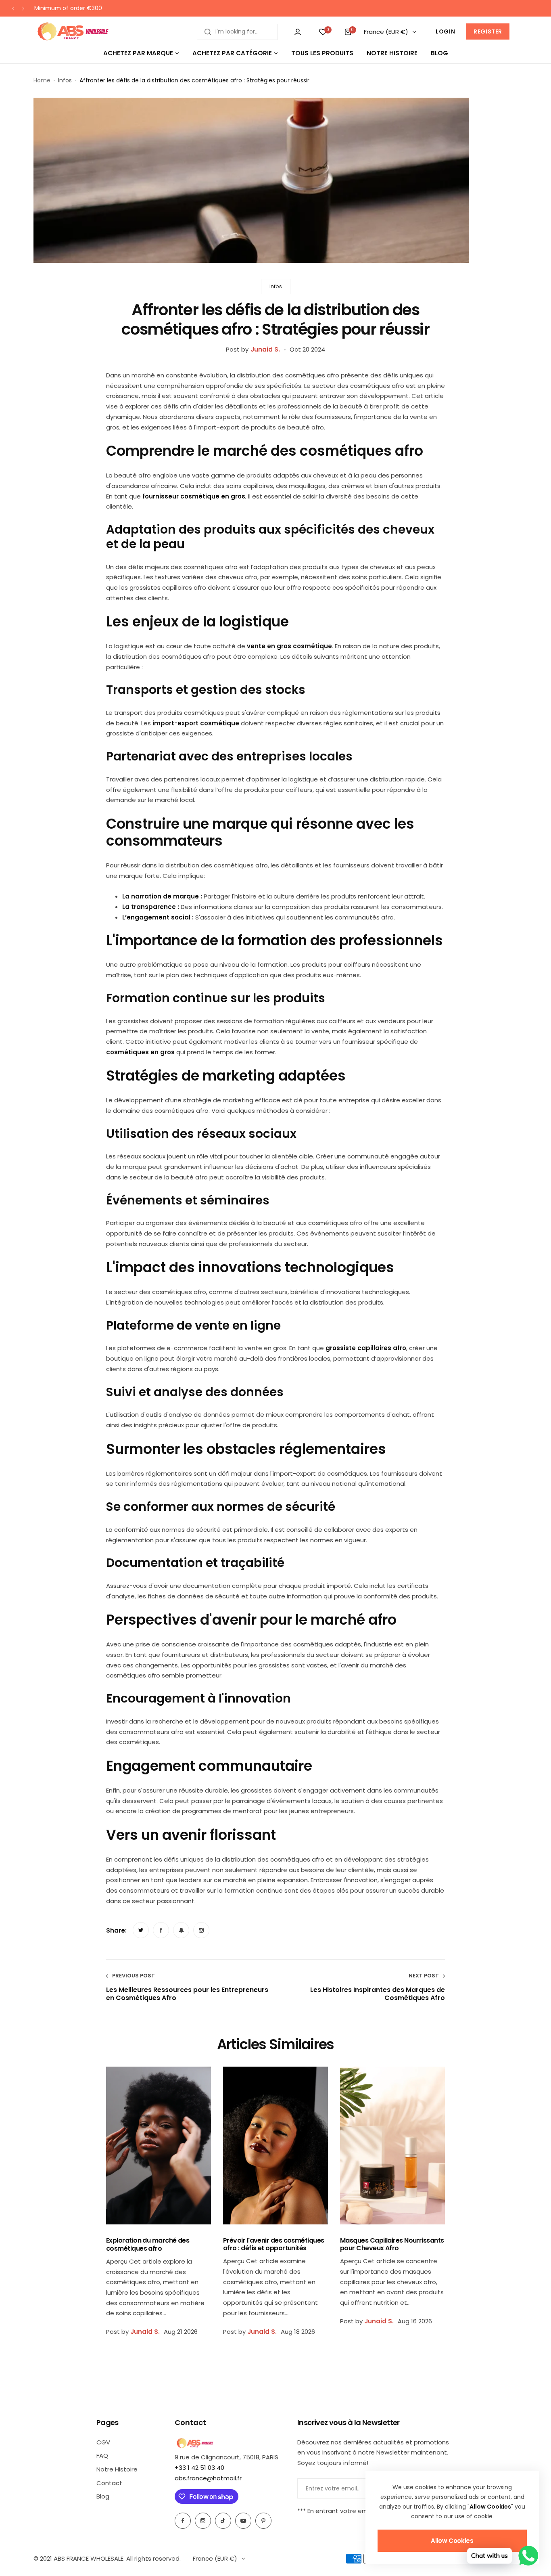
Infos (65, 80)
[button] (13, 8)
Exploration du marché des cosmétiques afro (148, 2244)
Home (42, 80)
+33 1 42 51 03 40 (199, 2468)
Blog (103, 2496)
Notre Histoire (117, 2469)
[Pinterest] (263, 2521)
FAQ (102, 2456)
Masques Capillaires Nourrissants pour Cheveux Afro (392, 2244)
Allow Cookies (452, 2541)
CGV (103, 2442)
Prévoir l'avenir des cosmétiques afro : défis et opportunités (274, 2244)
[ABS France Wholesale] (73, 32)
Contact (109, 2483)
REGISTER (488, 31)
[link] (141, 1930)
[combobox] (237, 32)
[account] (298, 32)
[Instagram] (203, 2521)
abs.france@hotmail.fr (208, 2478)
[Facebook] (183, 2521)
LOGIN (445, 31)
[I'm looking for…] (208, 32)
